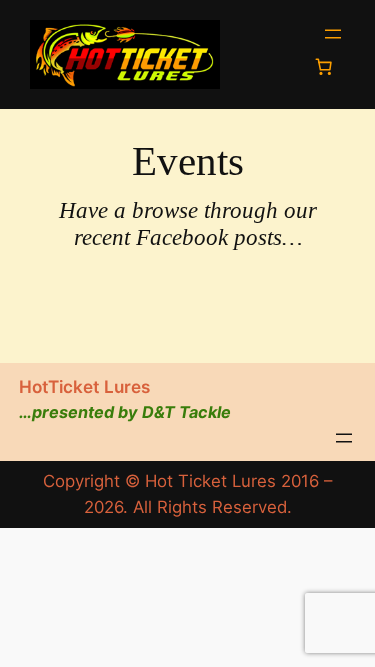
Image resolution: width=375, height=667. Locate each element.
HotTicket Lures (84, 386)
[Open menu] (333, 34)
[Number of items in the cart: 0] (324, 67)
